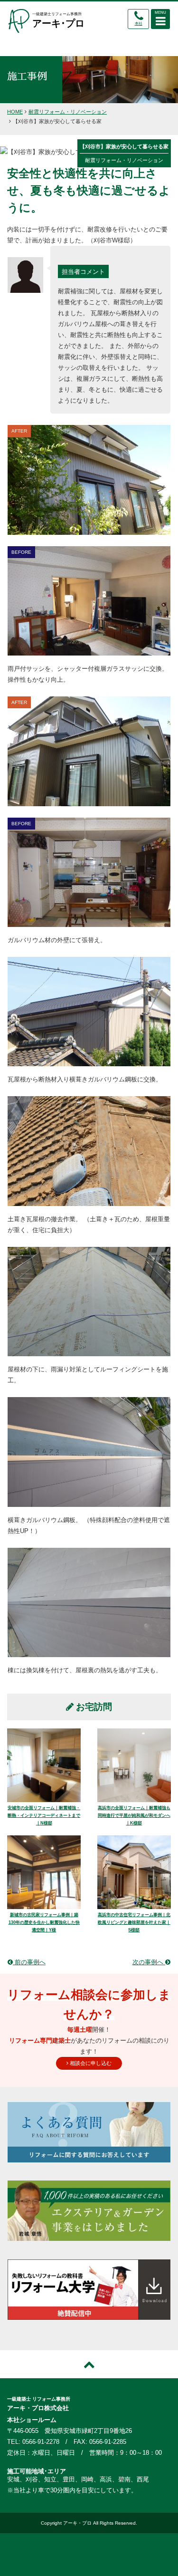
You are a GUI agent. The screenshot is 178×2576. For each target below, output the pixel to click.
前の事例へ (29, 1962)
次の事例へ (149, 1962)
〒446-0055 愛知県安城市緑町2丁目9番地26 (70, 2431)
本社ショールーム (32, 2420)
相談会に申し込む (90, 2063)
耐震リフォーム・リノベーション (68, 112)
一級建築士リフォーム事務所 (58, 20)
